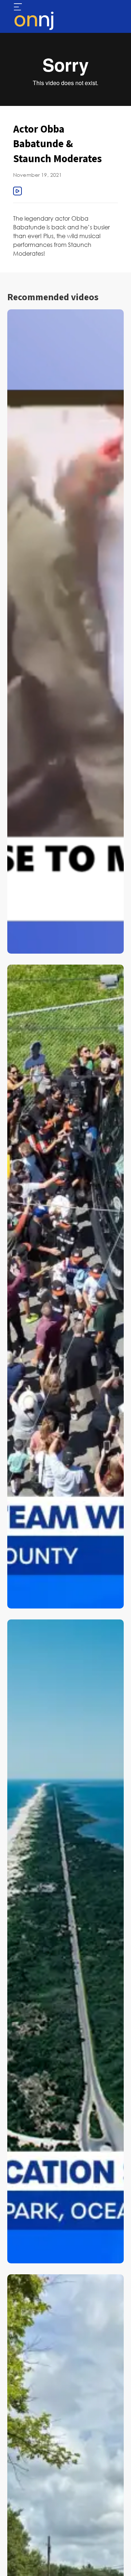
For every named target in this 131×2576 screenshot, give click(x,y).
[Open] (18, 7)
